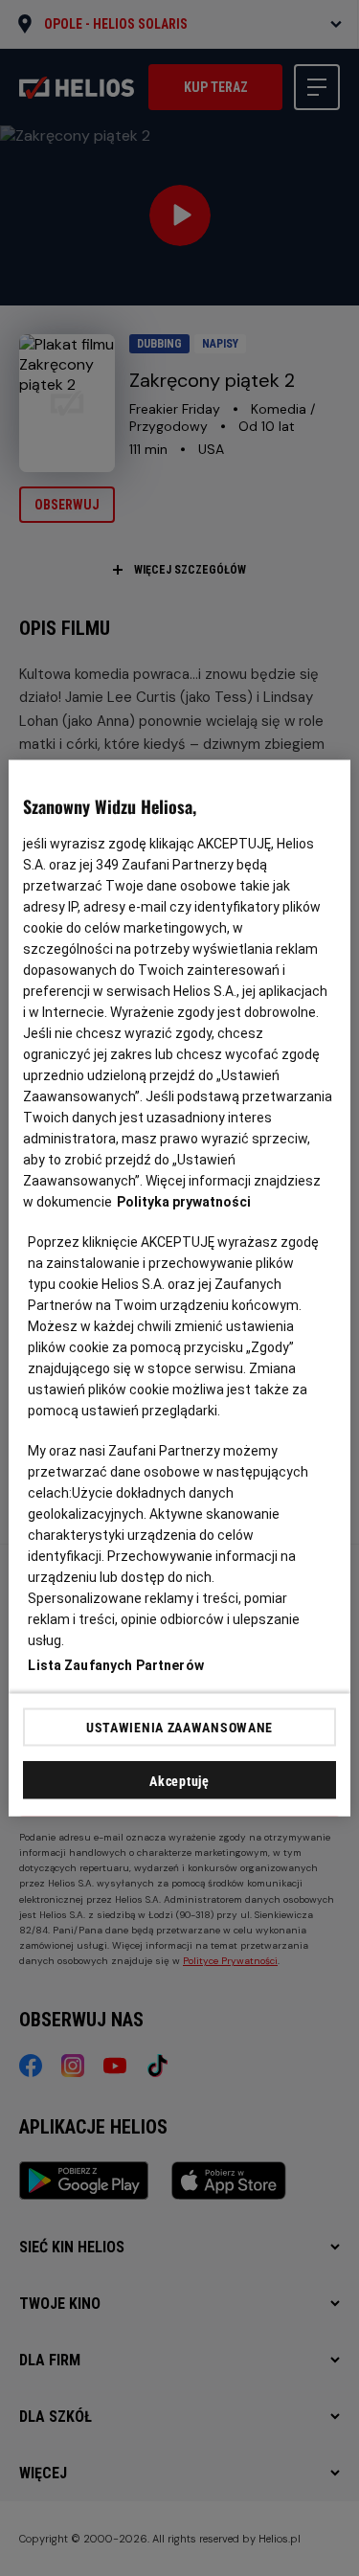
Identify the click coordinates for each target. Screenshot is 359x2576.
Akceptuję (179, 1781)
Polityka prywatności (184, 1202)
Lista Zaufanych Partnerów (116, 1665)
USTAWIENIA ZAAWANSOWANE (179, 1727)
